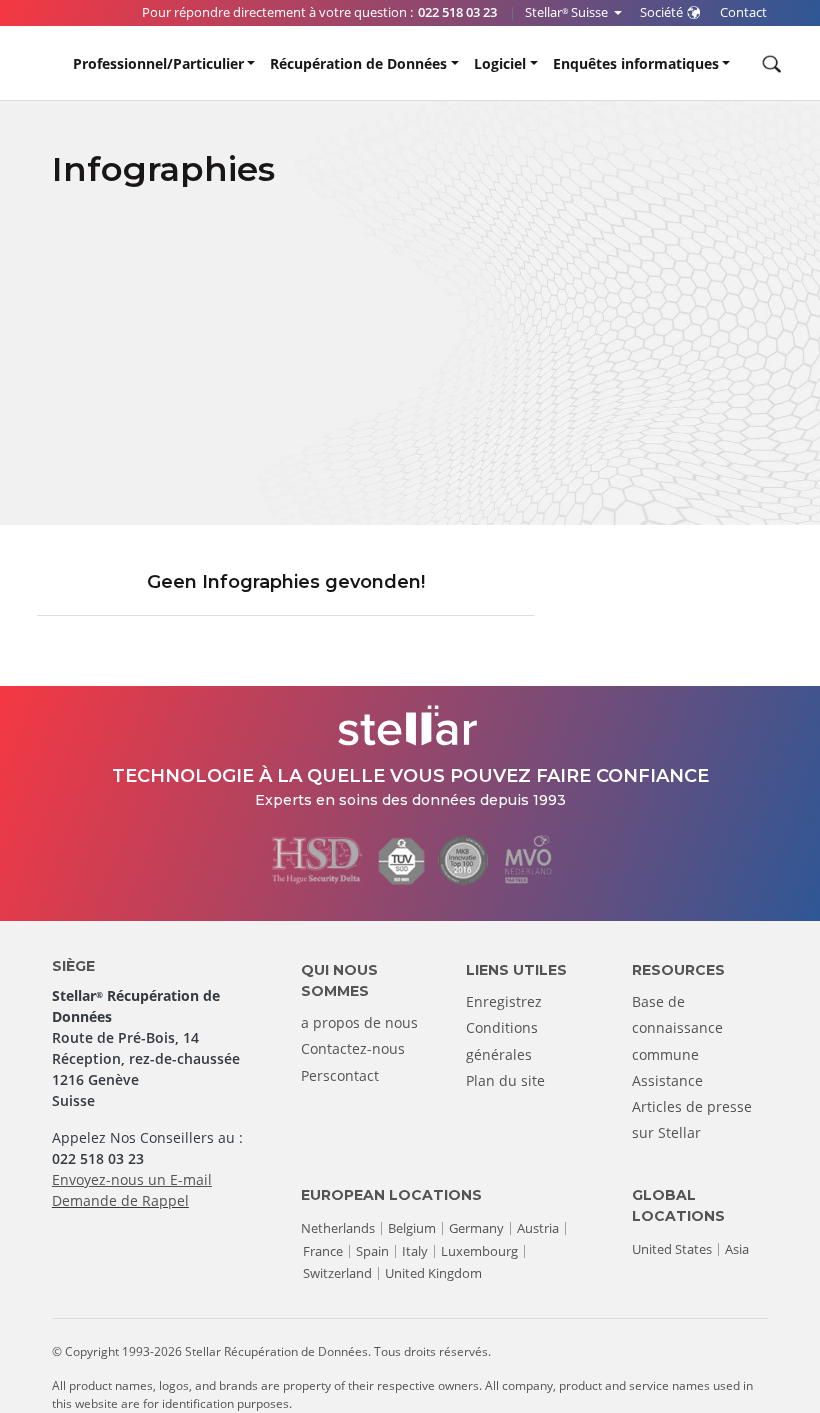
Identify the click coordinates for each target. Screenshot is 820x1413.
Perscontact (340, 1075)
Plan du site (505, 1080)
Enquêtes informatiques (636, 63)
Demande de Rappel (120, 1200)
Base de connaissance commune (677, 1027)
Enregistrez (504, 1001)
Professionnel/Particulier (158, 63)
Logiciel (500, 63)
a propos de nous (359, 1022)
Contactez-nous (353, 1048)
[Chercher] (769, 64)
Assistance (667, 1080)
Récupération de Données (358, 63)
